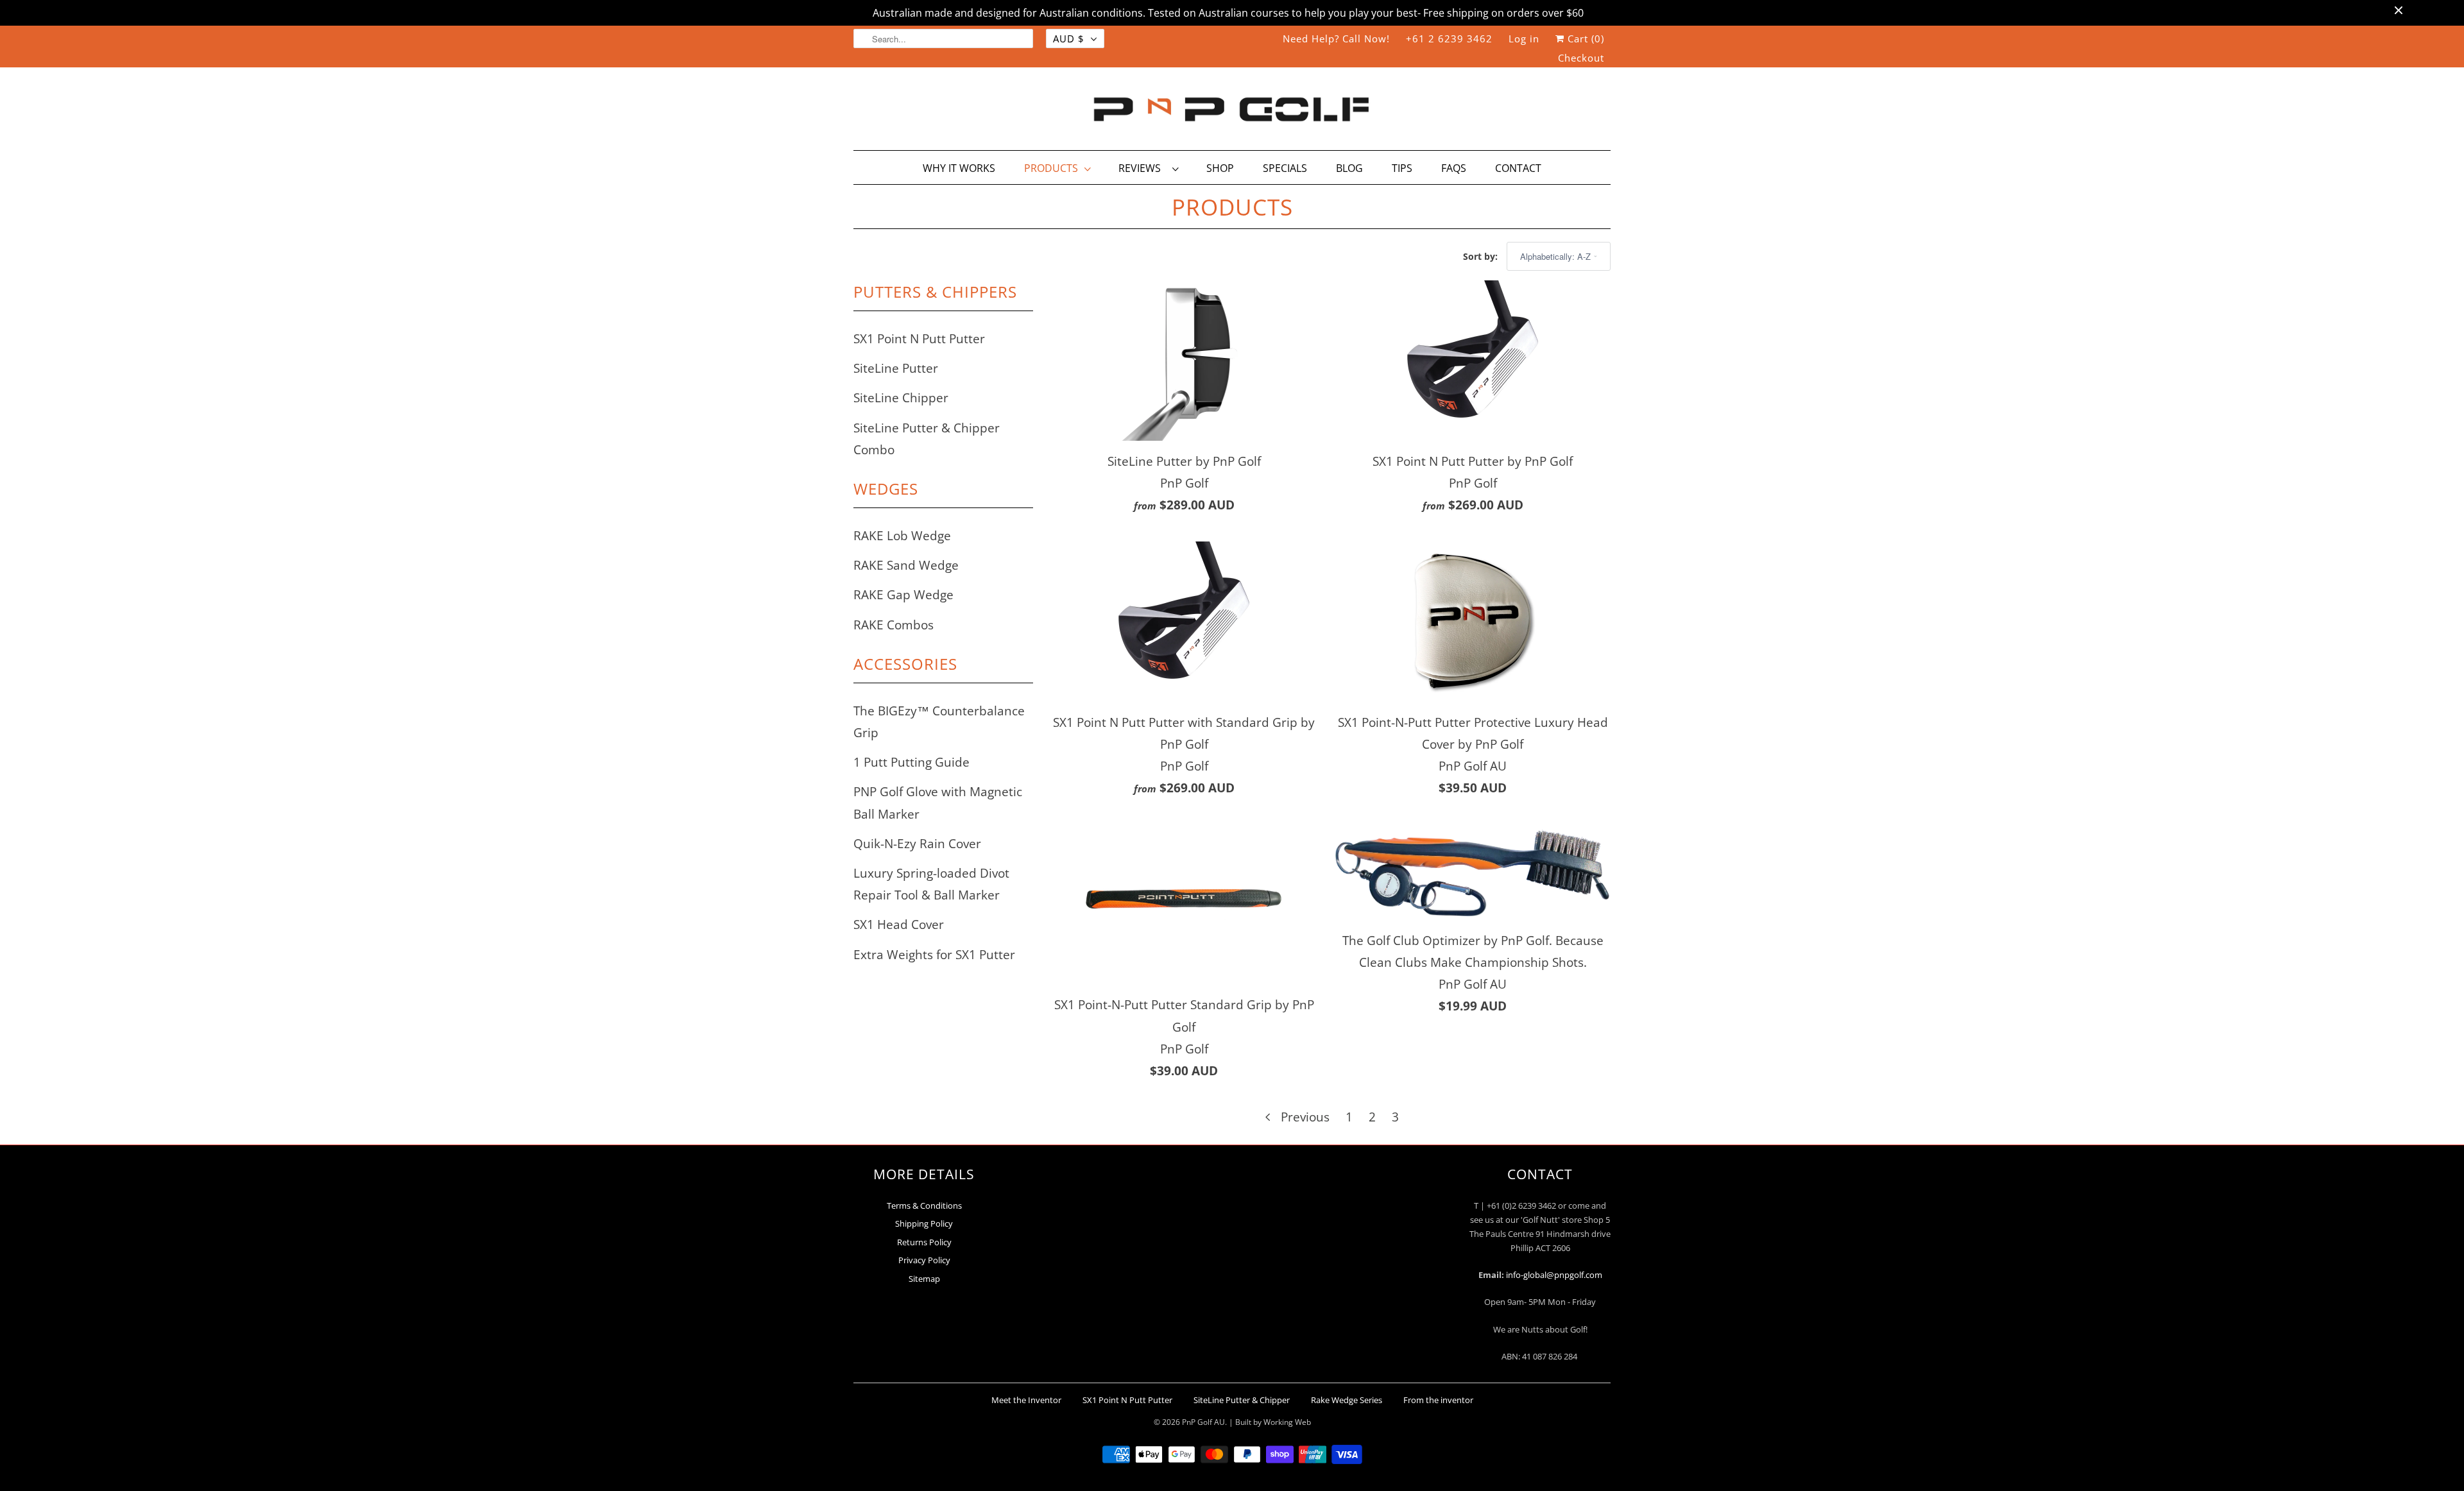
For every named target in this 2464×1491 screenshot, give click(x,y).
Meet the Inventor (1026, 1400)
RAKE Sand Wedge (906, 565)
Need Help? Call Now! (1336, 38)
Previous (1304, 1117)
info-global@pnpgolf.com (1554, 1275)
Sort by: (1482, 256)
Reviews (1142, 168)
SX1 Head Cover (899, 924)
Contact (1518, 168)
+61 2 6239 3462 (1449, 38)
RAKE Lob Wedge (902, 536)
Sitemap (924, 1279)
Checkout (1581, 58)
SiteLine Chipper (901, 398)
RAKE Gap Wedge (903, 595)
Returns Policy (924, 1242)
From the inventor (1438, 1400)
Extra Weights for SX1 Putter (934, 955)
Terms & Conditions (924, 1206)
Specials (1285, 168)
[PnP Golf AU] (1232, 112)
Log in (1524, 38)
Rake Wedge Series (1347, 1400)
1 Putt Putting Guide (911, 762)
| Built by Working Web (1270, 1422)
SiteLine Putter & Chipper (1242, 1400)
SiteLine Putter (896, 368)
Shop (1220, 168)
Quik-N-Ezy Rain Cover (917, 844)
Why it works (959, 168)
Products (1051, 168)
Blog (1349, 168)
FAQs (1454, 168)
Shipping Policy (924, 1223)
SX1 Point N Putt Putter (919, 339)
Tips (1402, 168)
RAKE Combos (894, 625)
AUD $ (1069, 38)
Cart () (1584, 38)
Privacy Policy (924, 1260)
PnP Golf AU (1203, 1422)
